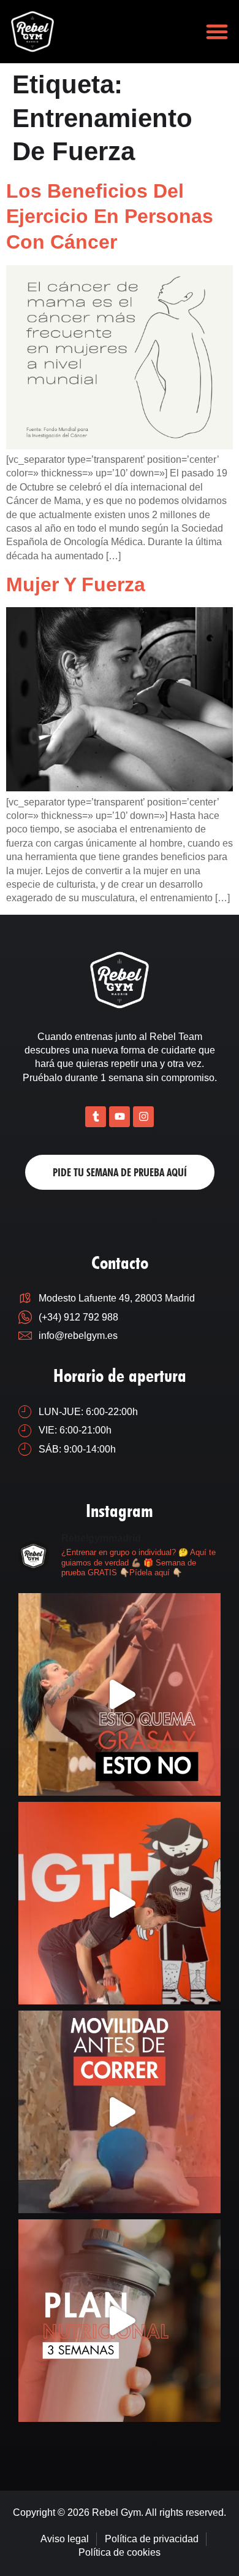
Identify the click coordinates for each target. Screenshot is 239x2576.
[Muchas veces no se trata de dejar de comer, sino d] (120, 2321)
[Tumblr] (96, 1117)
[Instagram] (143, 1117)
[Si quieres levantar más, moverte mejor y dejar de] (120, 1903)
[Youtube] (120, 1117)
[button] (217, 32)
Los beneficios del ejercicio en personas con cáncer (110, 216)
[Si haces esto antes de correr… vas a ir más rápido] (120, 2112)
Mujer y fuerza (76, 584)
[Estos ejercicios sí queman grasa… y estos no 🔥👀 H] (120, 1694)
